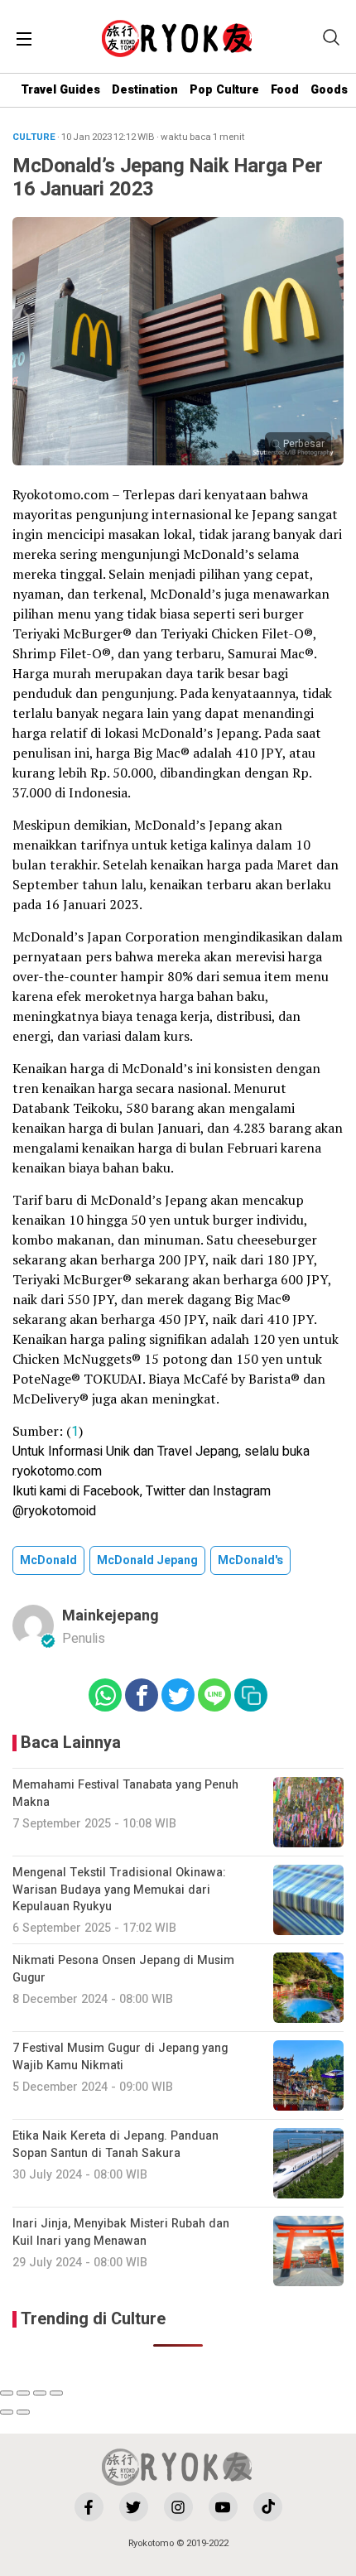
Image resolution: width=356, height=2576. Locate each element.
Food (285, 90)
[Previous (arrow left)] (7, 2412)
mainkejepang (111, 1616)
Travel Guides (60, 90)
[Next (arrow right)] (23, 2412)
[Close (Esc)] (7, 2393)
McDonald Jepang (147, 1560)
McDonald (48, 1560)
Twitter (166, 1491)
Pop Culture (224, 90)
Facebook (111, 1491)
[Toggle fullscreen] (40, 2393)
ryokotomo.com (57, 1471)
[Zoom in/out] (56, 2393)
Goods (329, 90)
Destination (145, 90)
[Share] (23, 2393)
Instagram (242, 1491)
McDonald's (250, 1560)
